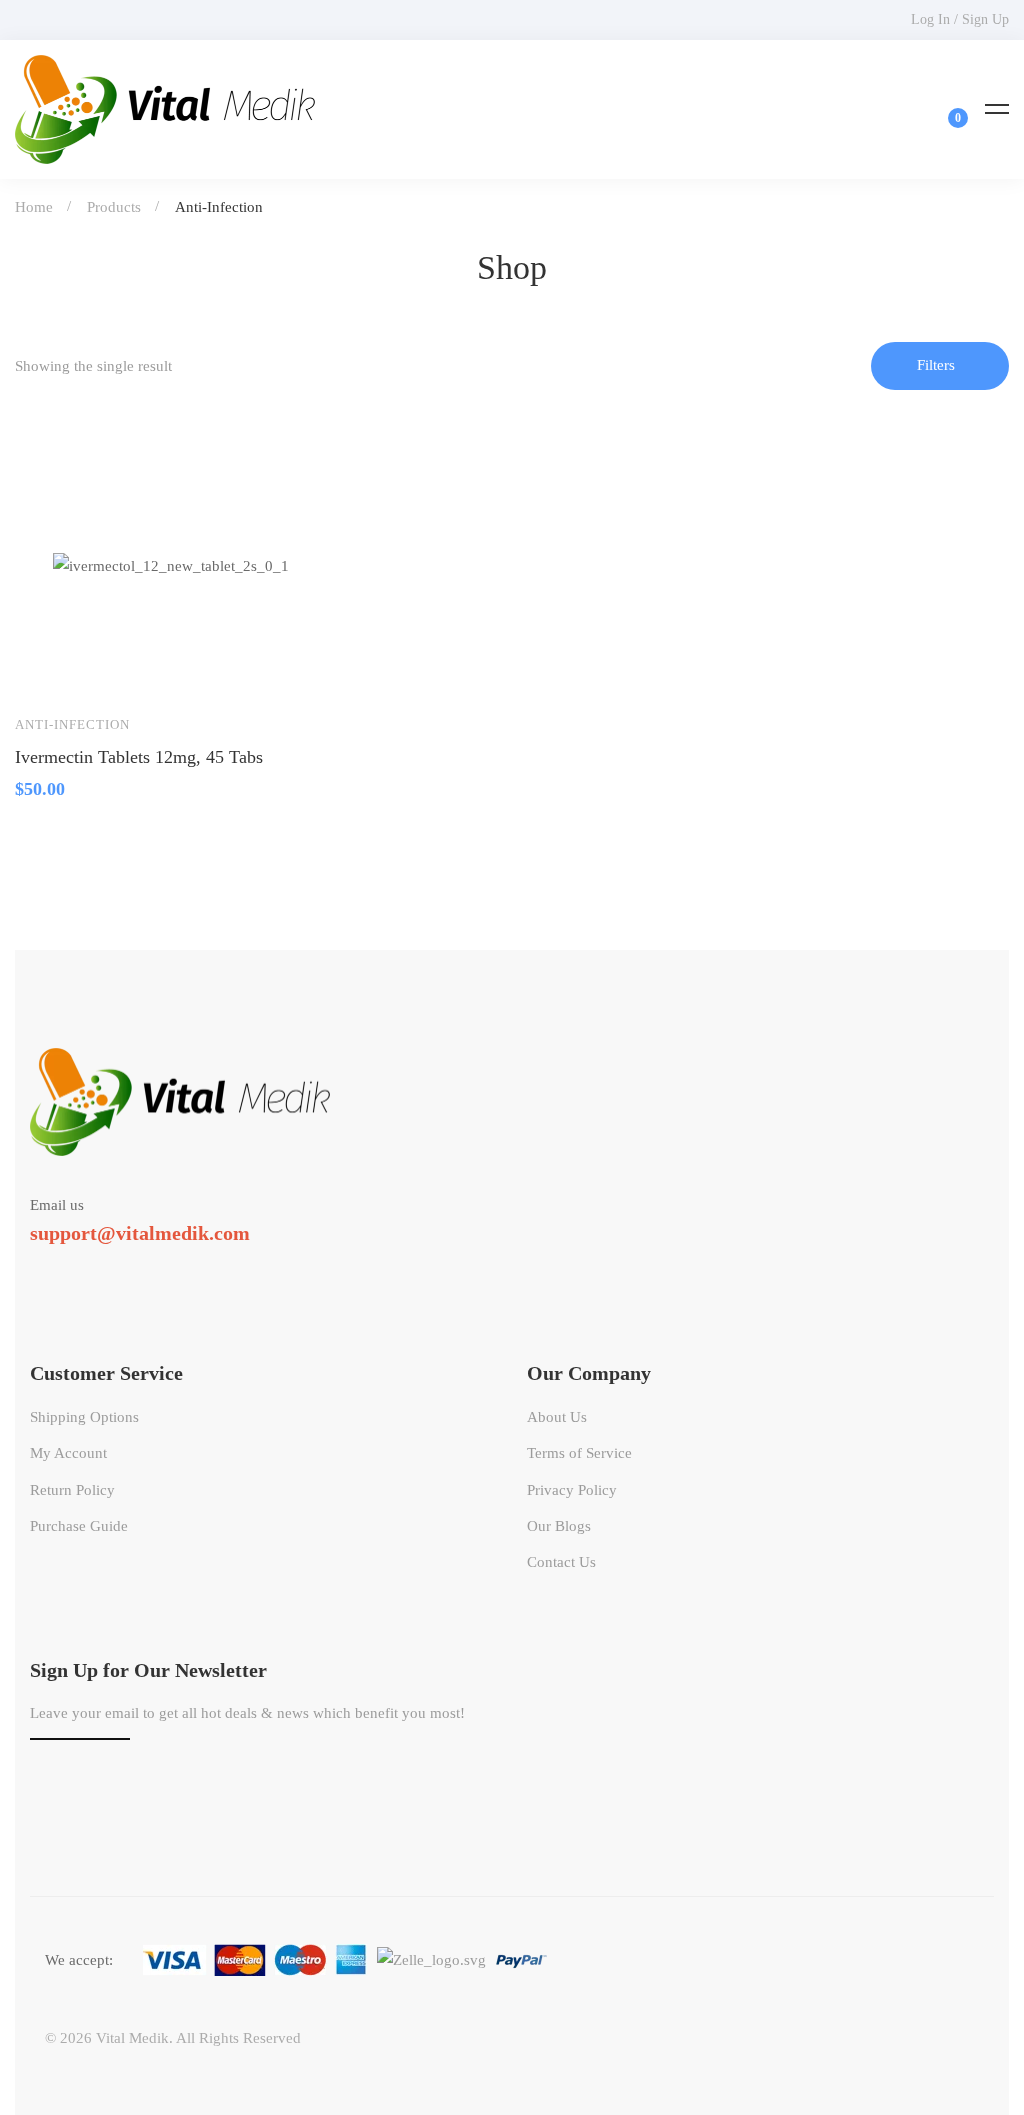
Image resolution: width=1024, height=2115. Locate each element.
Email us (57, 1205)
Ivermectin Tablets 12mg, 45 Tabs (139, 757)
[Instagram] (146, 1269)
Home (34, 207)
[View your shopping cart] (945, 109)
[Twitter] (30, 1269)
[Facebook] (59, 1269)
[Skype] (88, 1269)
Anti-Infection (72, 724)
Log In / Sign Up (960, 19)
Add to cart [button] (49, 669)
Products (114, 207)
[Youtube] (117, 1269)
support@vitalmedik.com (140, 1233)
